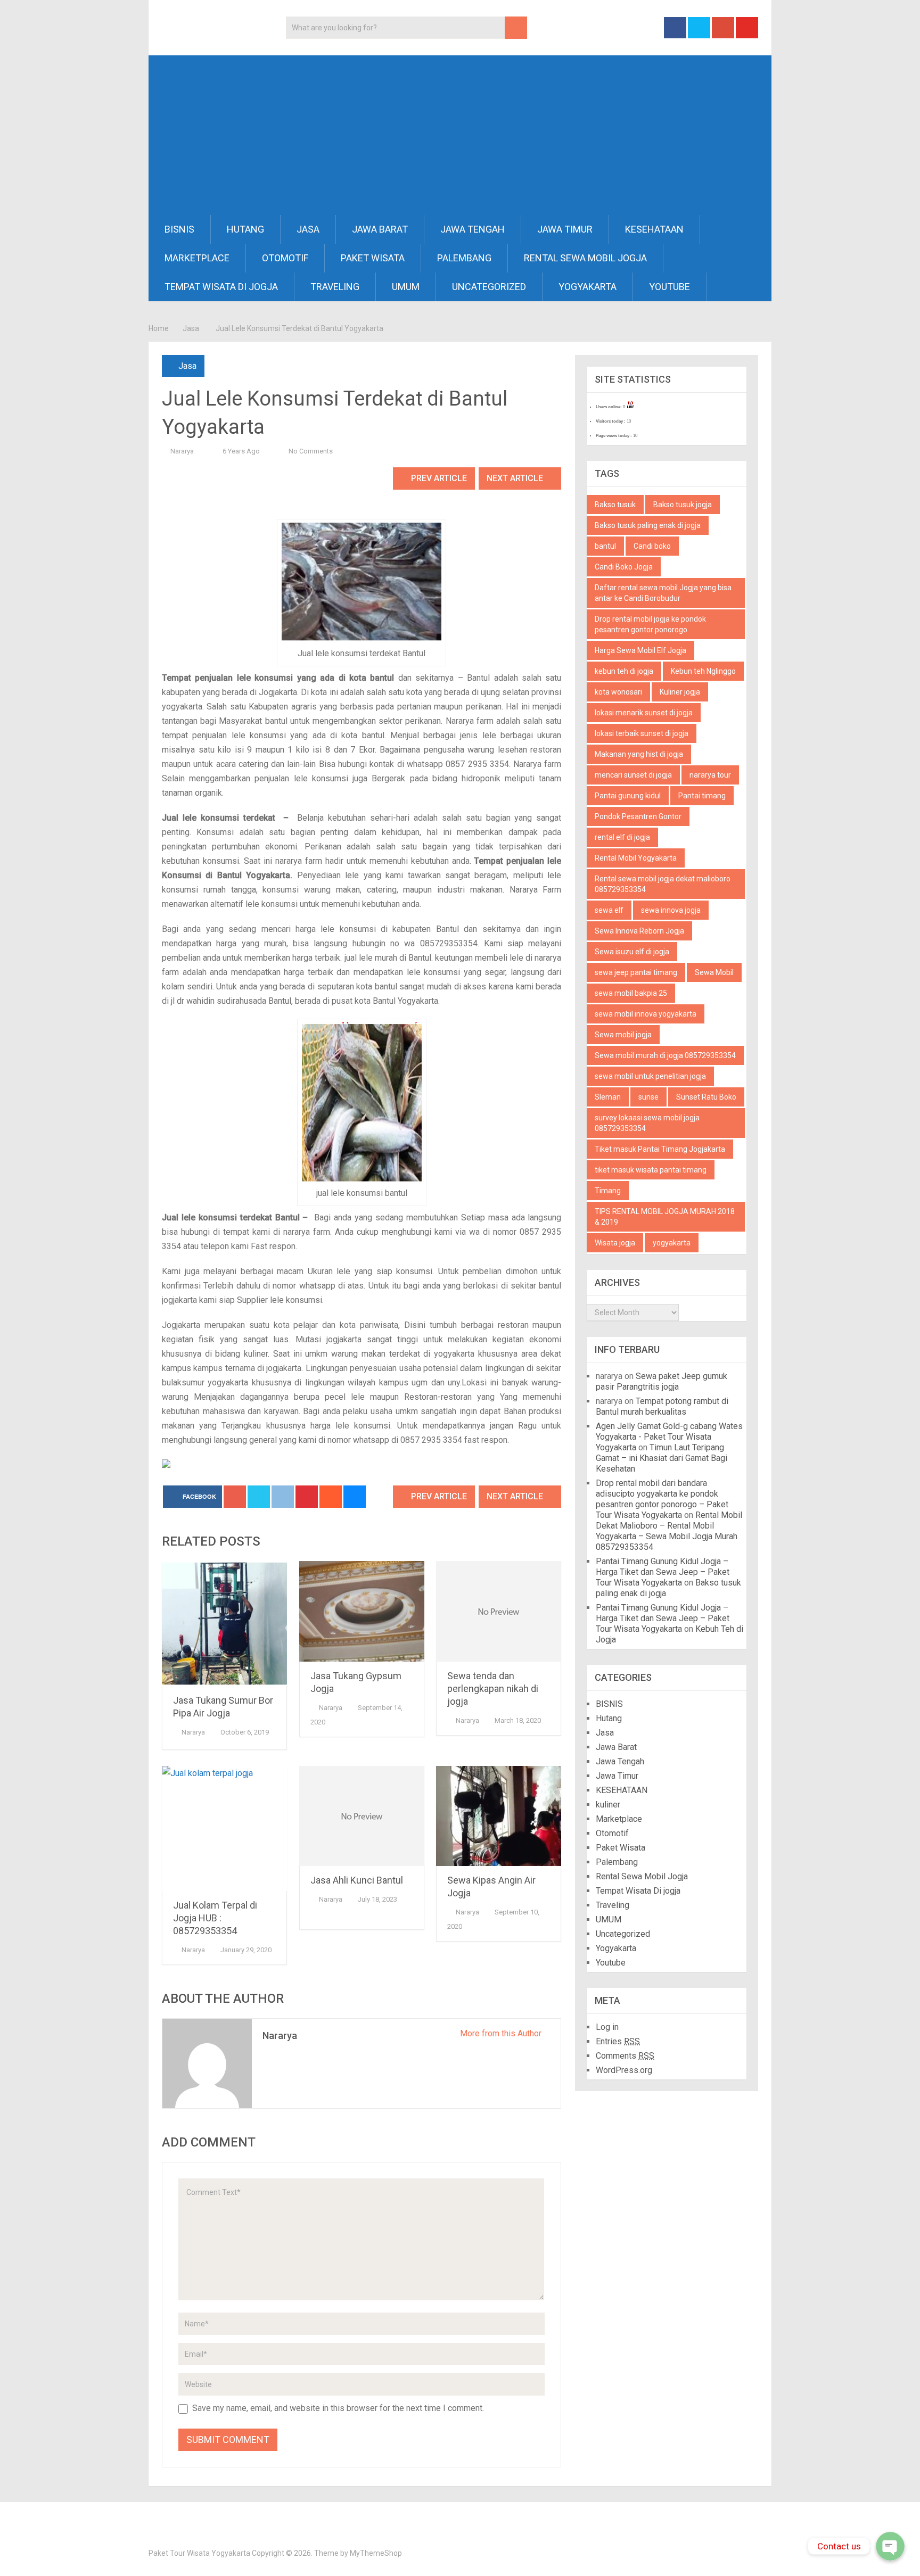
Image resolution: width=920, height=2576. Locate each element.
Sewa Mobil (714, 972)
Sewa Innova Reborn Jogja (639, 931)
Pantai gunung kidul (628, 796)
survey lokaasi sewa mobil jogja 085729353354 (647, 1123)
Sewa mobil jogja (623, 1035)
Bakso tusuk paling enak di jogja (648, 525)
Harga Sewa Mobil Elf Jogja (640, 650)
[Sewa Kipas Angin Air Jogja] (499, 1816)
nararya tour (710, 775)
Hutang (245, 229)
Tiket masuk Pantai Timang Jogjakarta (660, 1149)
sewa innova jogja (671, 910)
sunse (648, 1097)
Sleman (608, 1097)
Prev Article (438, 478)
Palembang (464, 258)
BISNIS (179, 229)
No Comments (311, 451)
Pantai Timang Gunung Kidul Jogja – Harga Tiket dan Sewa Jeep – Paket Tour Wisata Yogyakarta (663, 1572)
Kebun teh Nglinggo (703, 671)
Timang (608, 1191)
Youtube (670, 287)
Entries (618, 2041)
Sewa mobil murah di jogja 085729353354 (665, 1055)
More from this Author (502, 2033)
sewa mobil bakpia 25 (631, 993)
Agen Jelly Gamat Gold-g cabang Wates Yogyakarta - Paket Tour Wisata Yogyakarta (669, 1437)
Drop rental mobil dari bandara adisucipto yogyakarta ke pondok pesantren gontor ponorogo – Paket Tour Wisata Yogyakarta (662, 1499)
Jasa (308, 229)
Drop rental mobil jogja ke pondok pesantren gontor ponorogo (650, 624)
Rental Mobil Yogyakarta (636, 858)
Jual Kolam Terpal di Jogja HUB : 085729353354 (215, 1918)
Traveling (335, 287)
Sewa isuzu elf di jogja (632, 952)
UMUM (406, 287)
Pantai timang (702, 796)
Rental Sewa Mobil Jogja (585, 258)
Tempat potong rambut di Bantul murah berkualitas (662, 1406)
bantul (605, 546)
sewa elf (609, 910)
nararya (182, 451)
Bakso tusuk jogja (683, 505)
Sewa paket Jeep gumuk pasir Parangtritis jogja (662, 1381)
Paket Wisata (373, 258)
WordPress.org (624, 2070)
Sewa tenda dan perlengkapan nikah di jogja (493, 1689)
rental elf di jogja (622, 837)
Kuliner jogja (680, 692)
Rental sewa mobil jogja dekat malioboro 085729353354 (663, 884)
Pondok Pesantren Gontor (638, 816)
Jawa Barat (380, 229)
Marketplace (197, 258)
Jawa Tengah (473, 229)
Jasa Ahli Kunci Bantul (357, 1880)
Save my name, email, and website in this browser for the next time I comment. (338, 2408)
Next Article (516, 478)
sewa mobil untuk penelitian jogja (650, 1076)
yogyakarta (672, 1243)
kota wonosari (618, 692)
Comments (625, 2056)
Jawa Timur (565, 229)
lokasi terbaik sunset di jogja (642, 733)
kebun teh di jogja (624, 671)
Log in (607, 2027)
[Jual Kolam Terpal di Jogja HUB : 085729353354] (224, 1828)
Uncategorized (489, 287)
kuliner (608, 1805)
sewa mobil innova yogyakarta (646, 1014)
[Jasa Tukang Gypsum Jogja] (362, 1611)
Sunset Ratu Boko (706, 1097)
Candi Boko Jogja (624, 567)
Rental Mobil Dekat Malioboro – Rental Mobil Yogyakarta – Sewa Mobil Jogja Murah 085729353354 (669, 1531)
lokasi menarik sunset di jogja (644, 713)
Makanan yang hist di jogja (639, 754)
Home (159, 328)
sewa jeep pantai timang (636, 972)
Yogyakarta (588, 287)
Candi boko (652, 546)
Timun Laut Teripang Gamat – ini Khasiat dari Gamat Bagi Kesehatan (662, 1458)
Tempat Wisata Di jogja (221, 287)
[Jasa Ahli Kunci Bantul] (362, 1816)
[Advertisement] (460, 135)
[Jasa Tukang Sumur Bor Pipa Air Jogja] (224, 1624)
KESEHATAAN (654, 229)
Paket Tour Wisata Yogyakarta (199, 2553)
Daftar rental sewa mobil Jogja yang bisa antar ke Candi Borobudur (663, 593)
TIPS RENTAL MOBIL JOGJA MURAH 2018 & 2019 (665, 1217)
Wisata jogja (615, 1243)
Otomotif (285, 258)
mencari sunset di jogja (633, 775)
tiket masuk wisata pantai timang (651, 1170)
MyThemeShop (376, 2553)
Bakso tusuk (615, 505)
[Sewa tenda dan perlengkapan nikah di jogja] (499, 1611)
